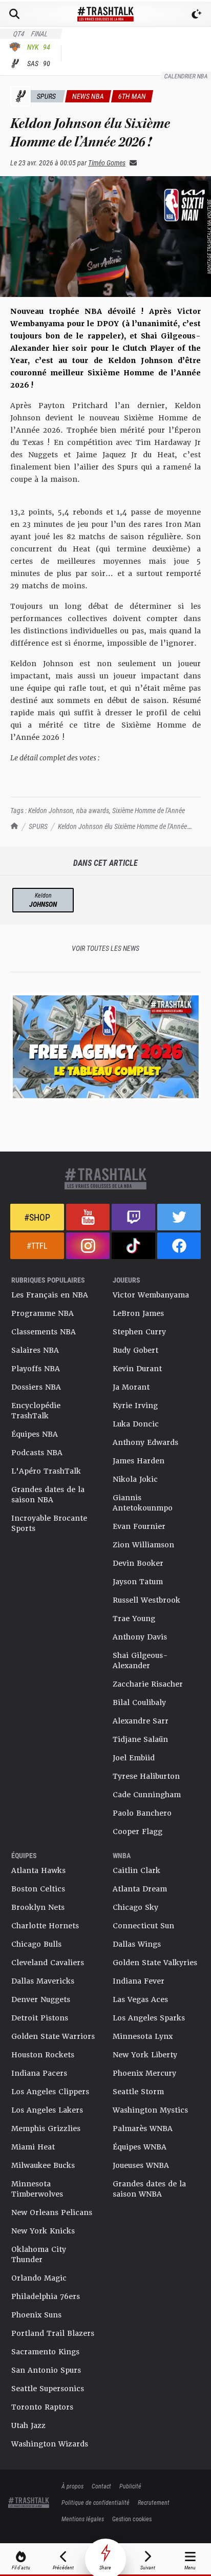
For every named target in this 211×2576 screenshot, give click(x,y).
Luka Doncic (136, 1424)
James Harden (139, 1461)
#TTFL (37, 1246)
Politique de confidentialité (96, 2502)
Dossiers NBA (36, 1387)
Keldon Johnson (51, 810)
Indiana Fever (139, 1981)
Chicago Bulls (36, 1944)
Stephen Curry (139, 1332)
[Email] (131, 163)
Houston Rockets (43, 2055)
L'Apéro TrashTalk (46, 1471)
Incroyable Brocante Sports (49, 1523)
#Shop (37, 1217)
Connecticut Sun (143, 1926)
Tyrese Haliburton (146, 1776)
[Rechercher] (14, 14)
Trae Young (134, 1619)
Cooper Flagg (138, 1832)
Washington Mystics (150, 2110)
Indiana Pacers (39, 2073)
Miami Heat (33, 2147)
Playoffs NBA (36, 1369)
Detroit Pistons (40, 2018)
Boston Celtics (38, 1889)
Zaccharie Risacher (148, 1684)
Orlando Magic (39, 2278)
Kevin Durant (137, 1369)
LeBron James (138, 1313)
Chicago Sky (135, 1907)
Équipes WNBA (140, 2147)
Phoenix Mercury (144, 2073)
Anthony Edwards (145, 1442)
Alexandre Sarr (141, 1721)
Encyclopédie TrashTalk (36, 1411)
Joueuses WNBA (141, 2165)
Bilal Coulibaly (139, 1702)
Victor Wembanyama (151, 1295)
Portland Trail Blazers (53, 2333)
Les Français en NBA (50, 1295)
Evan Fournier (139, 1526)
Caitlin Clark (136, 1870)
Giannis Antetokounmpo (143, 1503)
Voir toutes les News (105, 948)
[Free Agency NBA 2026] (105, 1046)
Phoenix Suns (36, 2315)
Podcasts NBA (37, 1453)
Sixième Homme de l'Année (149, 810)
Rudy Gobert (135, 1350)
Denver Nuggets (41, 1999)
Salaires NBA (35, 1350)
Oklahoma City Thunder (39, 2254)
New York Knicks (43, 2231)
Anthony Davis (140, 1637)
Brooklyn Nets (38, 1907)
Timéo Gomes (107, 163)
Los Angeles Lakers (47, 2110)
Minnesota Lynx (143, 2036)
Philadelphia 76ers (46, 2296)
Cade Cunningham (147, 1795)
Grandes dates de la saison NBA (48, 1495)
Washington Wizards (50, 2444)
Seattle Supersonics (48, 2389)
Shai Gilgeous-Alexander (140, 1660)
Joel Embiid (134, 1758)
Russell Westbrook (146, 1600)
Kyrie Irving (135, 1406)
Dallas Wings (137, 1944)
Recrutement (154, 2502)
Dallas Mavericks (43, 1981)
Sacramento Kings (45, 2352)
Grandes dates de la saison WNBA (149, 2189)
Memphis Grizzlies (46, 2128)
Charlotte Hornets (45, 1926)
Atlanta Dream (140, 1889)
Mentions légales (83, 2519)
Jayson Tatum (138, 1582)
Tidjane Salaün (140, 1739)
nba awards (93, 810)
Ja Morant (131, 1387)
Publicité (130, 2486)
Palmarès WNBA (143, 2128)
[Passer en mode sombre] (197, 14)
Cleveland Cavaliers (48, 1963)
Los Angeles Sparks (149, 2018)
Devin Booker (138, 1563)
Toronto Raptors (42, 2407)
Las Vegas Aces (140, 1999)
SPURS (38, 826)
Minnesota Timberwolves (37, 2189)
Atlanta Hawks (38, 1870)
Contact (101, 2486)
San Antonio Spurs (46, 2370)
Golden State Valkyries (155, 1963)
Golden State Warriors (53, 2036)
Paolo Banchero (142, 1813)
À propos (72, 2486)
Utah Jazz (28, 2425)
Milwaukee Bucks (43, 2165)
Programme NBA (43, 1313)
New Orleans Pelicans (52, 2212)
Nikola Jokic (135, 1479)
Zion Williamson (143, 1545)
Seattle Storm (138, 2092)
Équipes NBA (35, 1434)
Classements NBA (44, 1332)
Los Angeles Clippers (50, 2092)
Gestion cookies (132, 2519)
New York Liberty (145, 2055)
